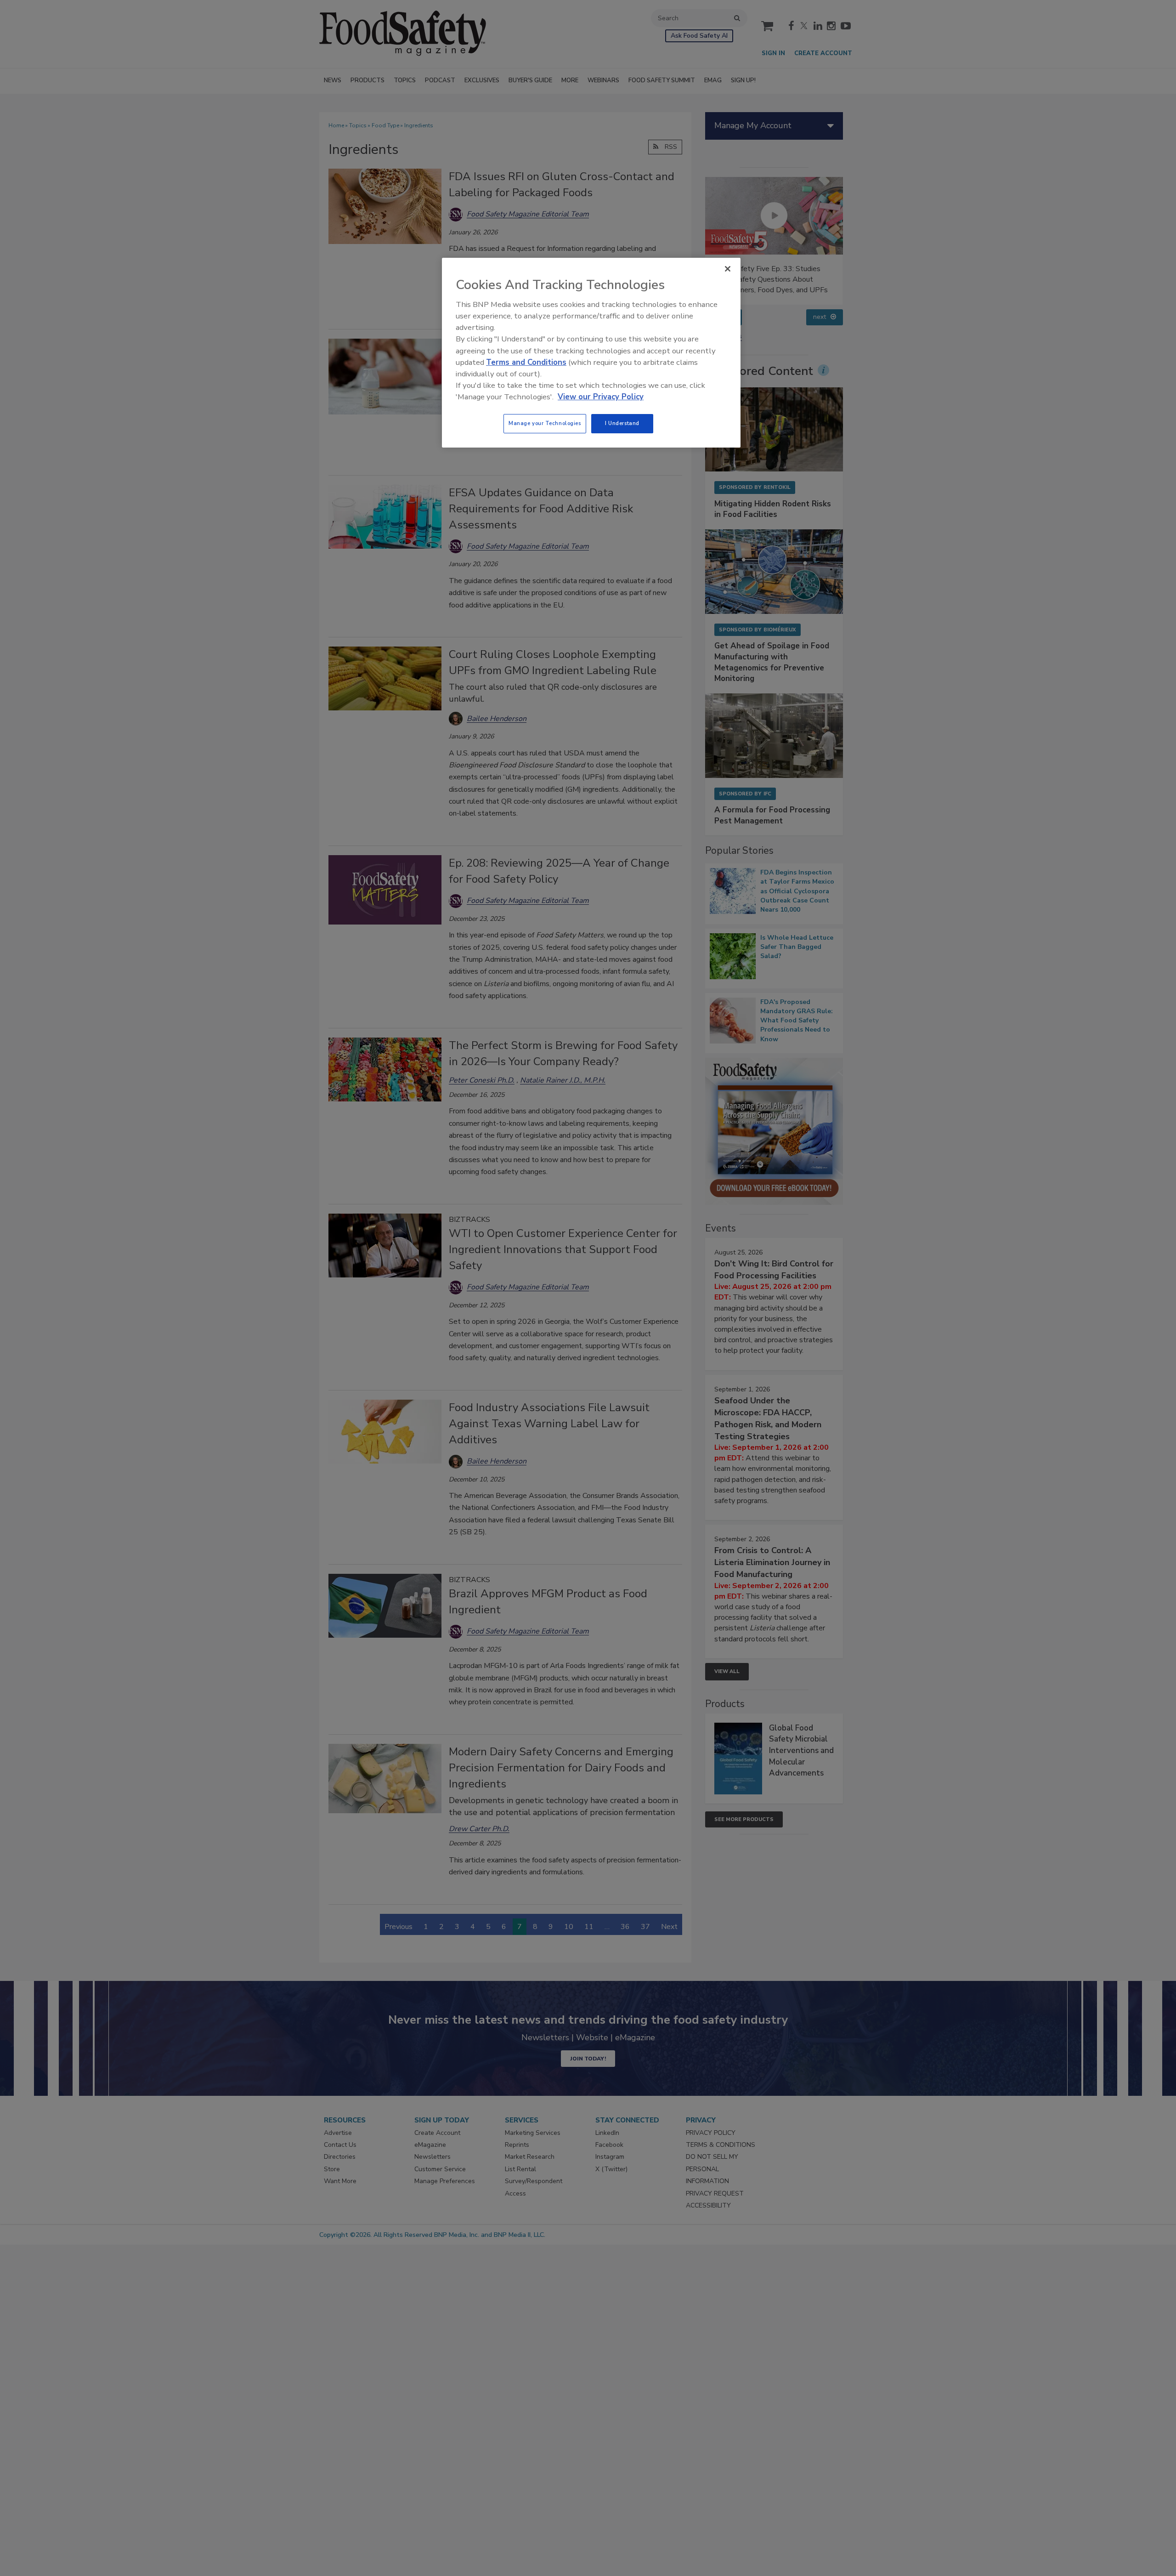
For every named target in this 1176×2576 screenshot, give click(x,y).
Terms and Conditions (526, 362)
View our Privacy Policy (601, 397)
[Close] (728, 269)
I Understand (622, 423)
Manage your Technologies (545, 423)
